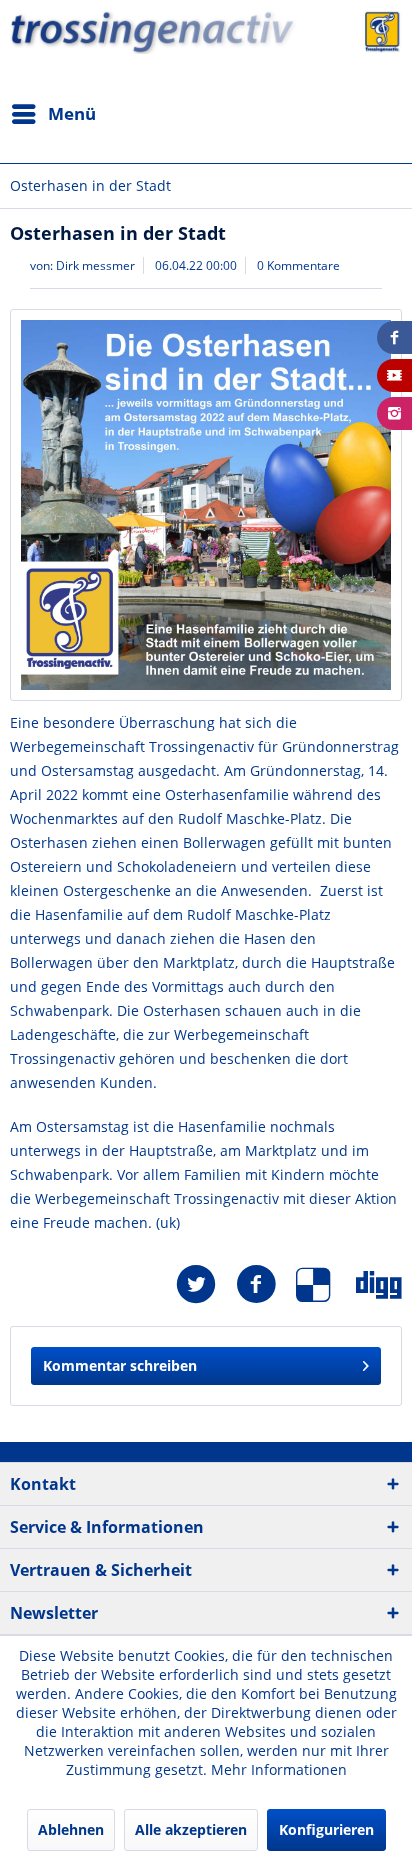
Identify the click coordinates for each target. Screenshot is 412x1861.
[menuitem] (53, 114)
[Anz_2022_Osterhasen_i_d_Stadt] (206, 505)
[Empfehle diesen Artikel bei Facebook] (266, 1284)
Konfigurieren (326, 1829)
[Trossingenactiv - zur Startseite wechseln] (206, 72)
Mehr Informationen (279, 1769)
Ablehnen (71, 1829)
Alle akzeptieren (191, 1829)
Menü (72, 113)
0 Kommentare (298, 265)
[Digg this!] (379, 1284)
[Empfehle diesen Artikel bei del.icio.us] (326, 1284)
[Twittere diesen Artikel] (206, 1284)
